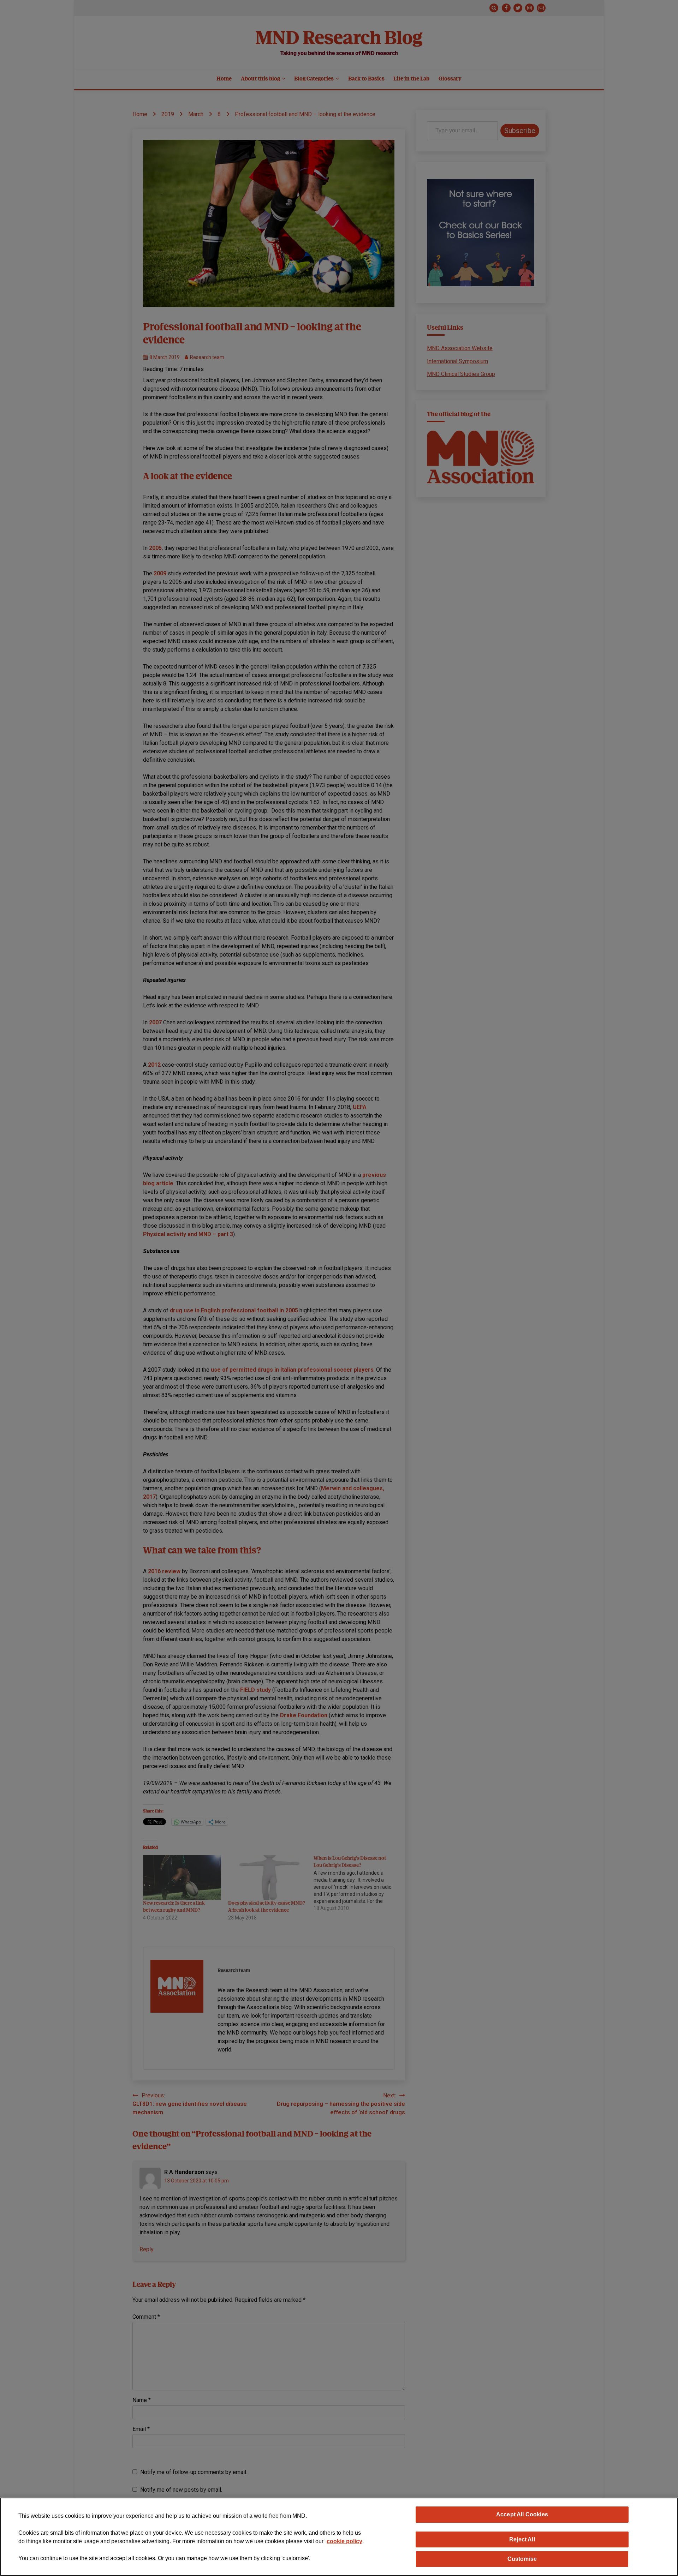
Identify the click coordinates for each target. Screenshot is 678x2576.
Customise (522, 2559)
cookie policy (344, 2541)
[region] (339, 2537)
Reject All (522, 2539)
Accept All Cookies (522, 2514)
